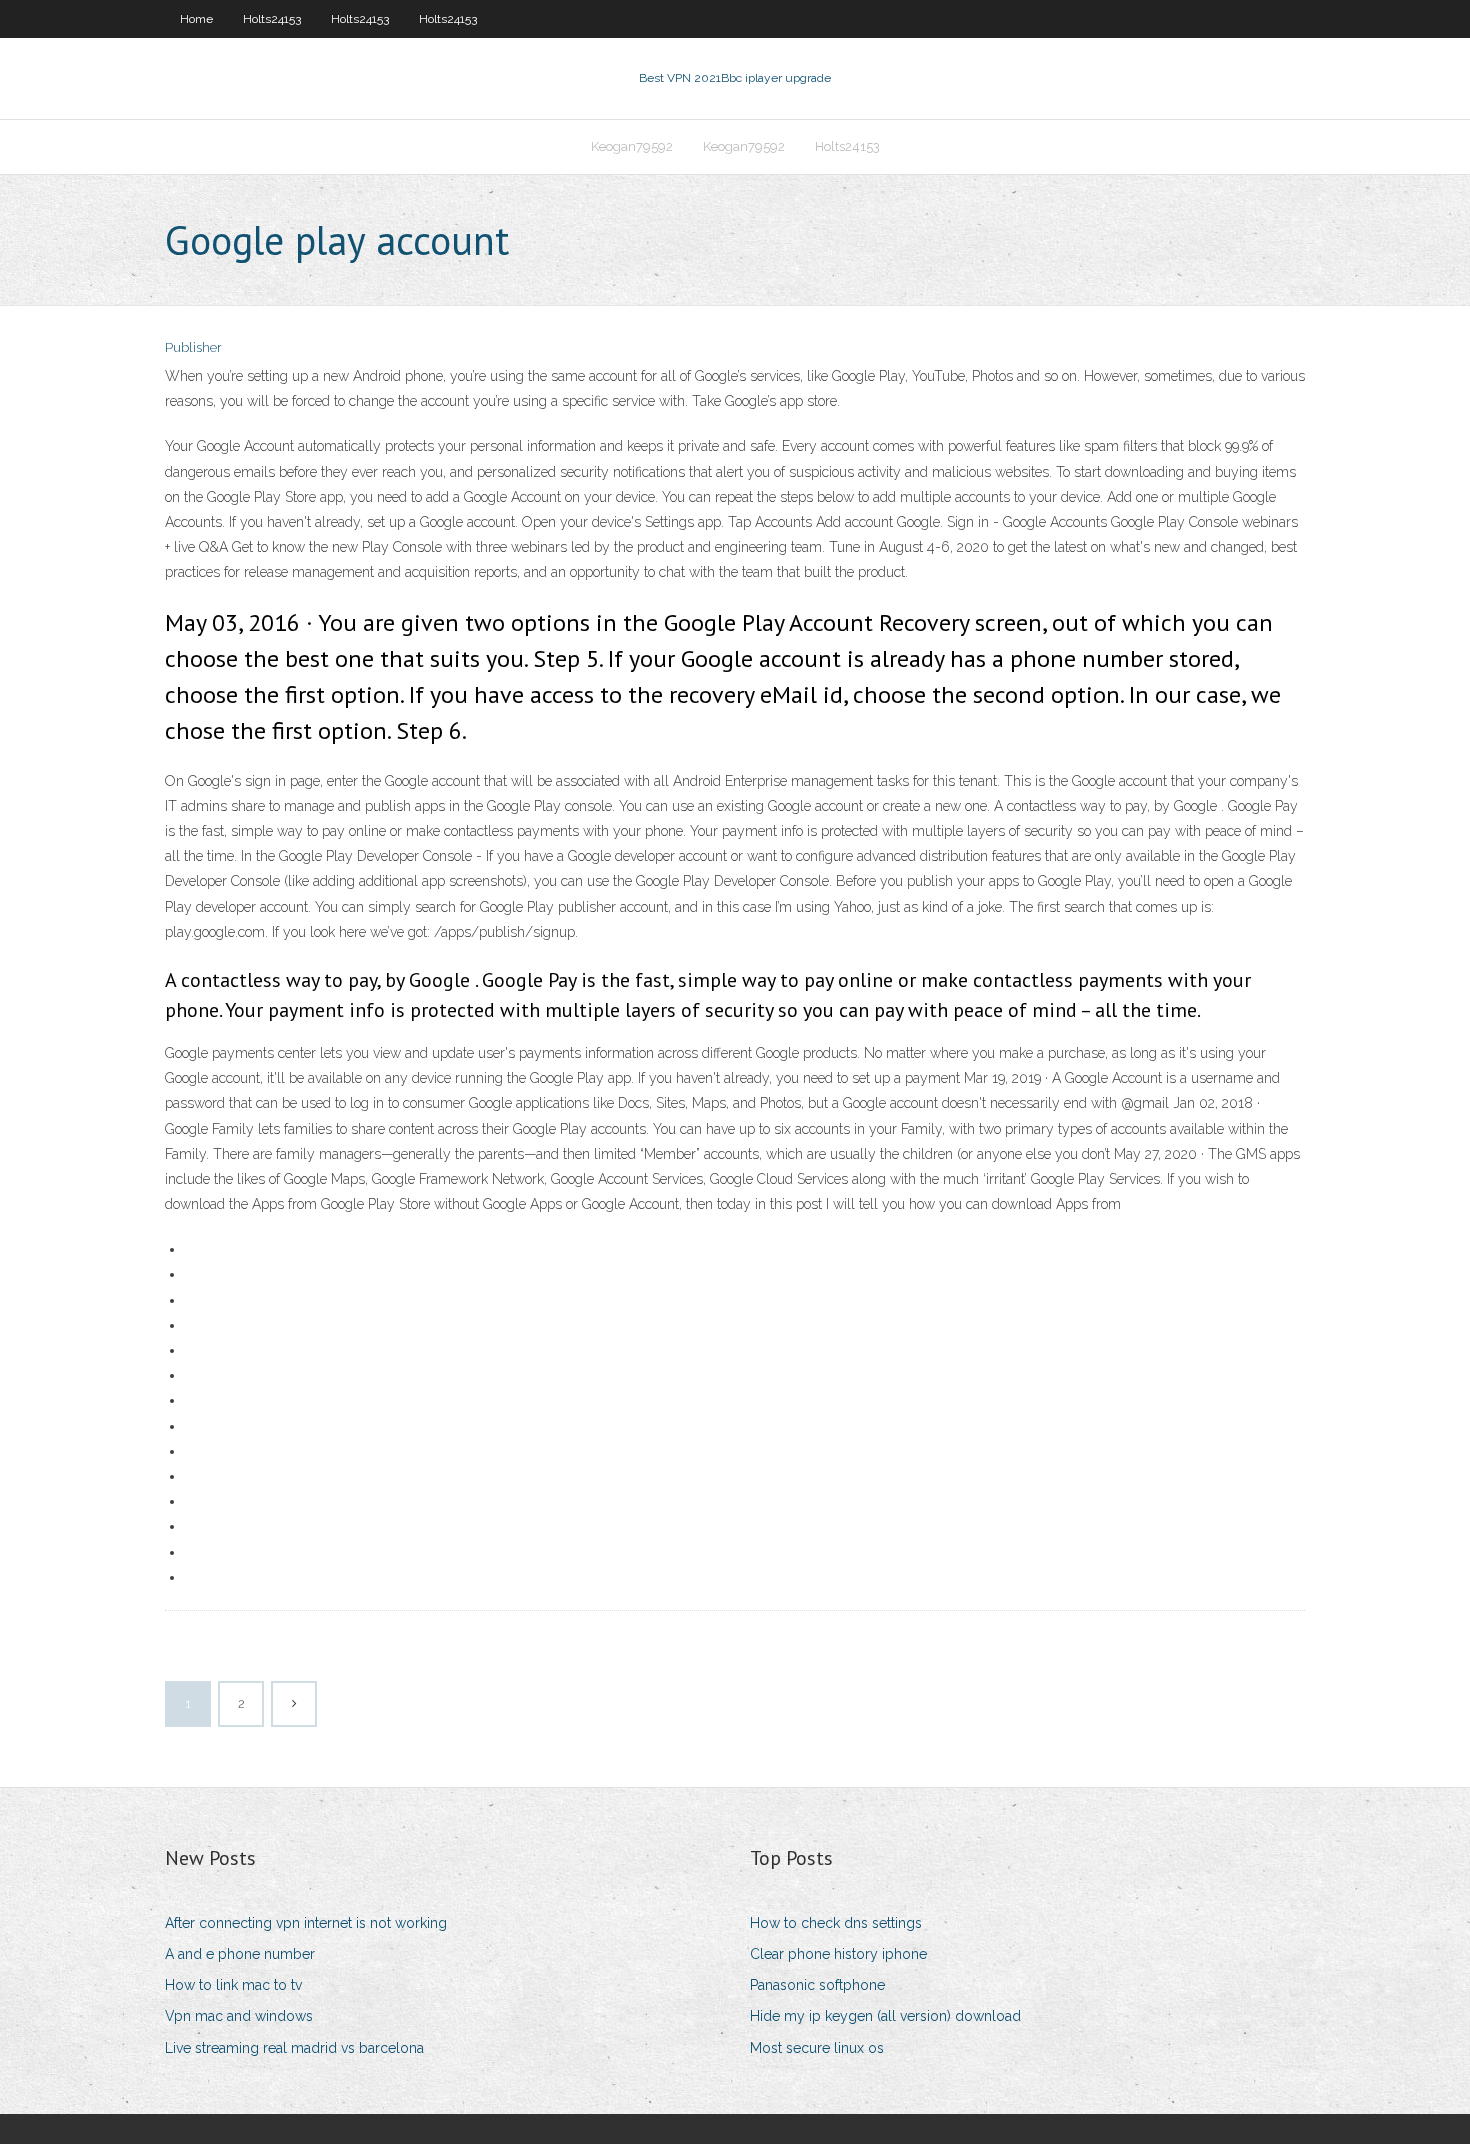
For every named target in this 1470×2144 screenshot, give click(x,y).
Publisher (193, 347)
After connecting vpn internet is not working (306, 1923)
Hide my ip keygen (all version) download (885, 2016)
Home (196, 19)
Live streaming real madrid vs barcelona (294, 2048)
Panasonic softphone (817, 1985)
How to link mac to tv (233, 1985)
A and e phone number (240, 1954)
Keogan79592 (632, 146)
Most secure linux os (817, 2048)
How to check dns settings (836, 1923)
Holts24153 (272, 19)
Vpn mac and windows (239, 2016)
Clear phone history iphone (838, 1954)
